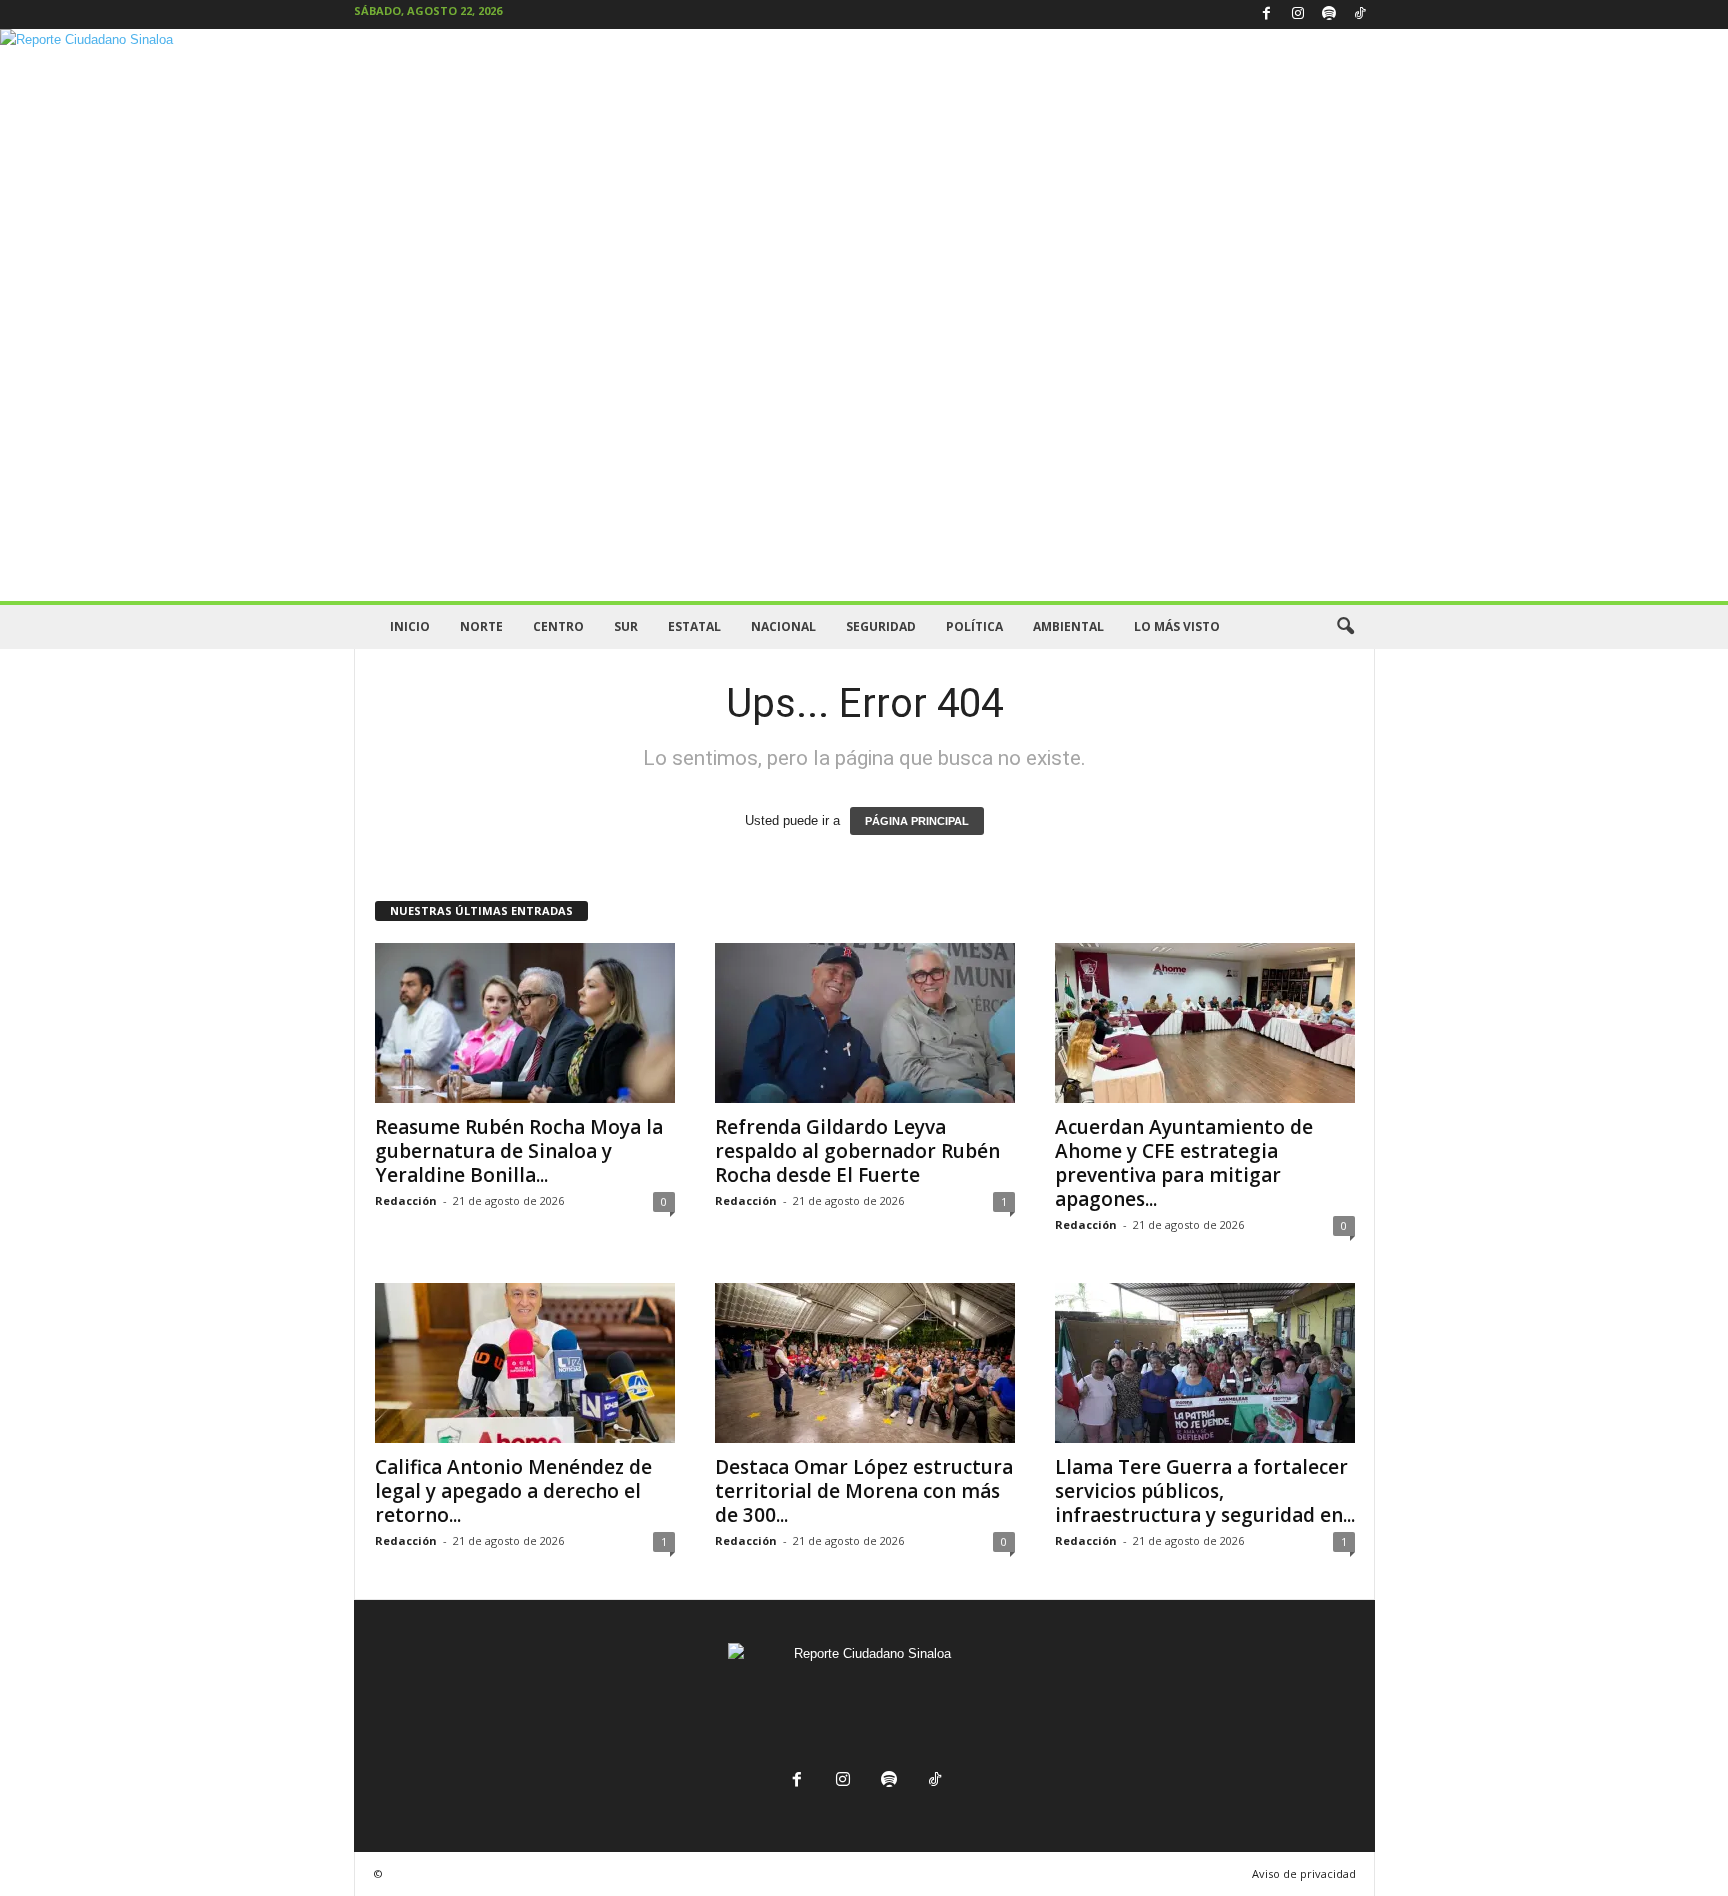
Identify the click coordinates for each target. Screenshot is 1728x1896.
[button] (1345, 627)
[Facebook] (1267, 14)
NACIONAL (783, 626)
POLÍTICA (974, 626)
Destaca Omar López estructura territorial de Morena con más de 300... (864, 1491)
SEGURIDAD (881, 626)
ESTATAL (694, 626)
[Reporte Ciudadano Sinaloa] (864, 315)
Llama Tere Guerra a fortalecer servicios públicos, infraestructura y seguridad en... (1205, 1491)
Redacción (406, 1200)
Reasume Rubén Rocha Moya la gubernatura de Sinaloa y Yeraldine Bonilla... (519, 1151)
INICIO (410, 626)
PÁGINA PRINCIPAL (917, 821)
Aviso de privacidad (1304, 1873)
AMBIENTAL (1068, 626)
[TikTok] (1360, 14)
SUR (626, 626)
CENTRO (558, 626)
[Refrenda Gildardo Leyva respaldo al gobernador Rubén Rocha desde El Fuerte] (865, 1023)
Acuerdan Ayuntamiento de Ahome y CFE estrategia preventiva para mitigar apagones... (1184, 1163)
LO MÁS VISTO (1177, 626)
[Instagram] (1298, 14)
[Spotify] (1329, 14)
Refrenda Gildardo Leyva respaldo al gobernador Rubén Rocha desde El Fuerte (857, 1151)
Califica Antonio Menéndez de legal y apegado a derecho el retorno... (513, 1491)
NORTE (481, 626)
